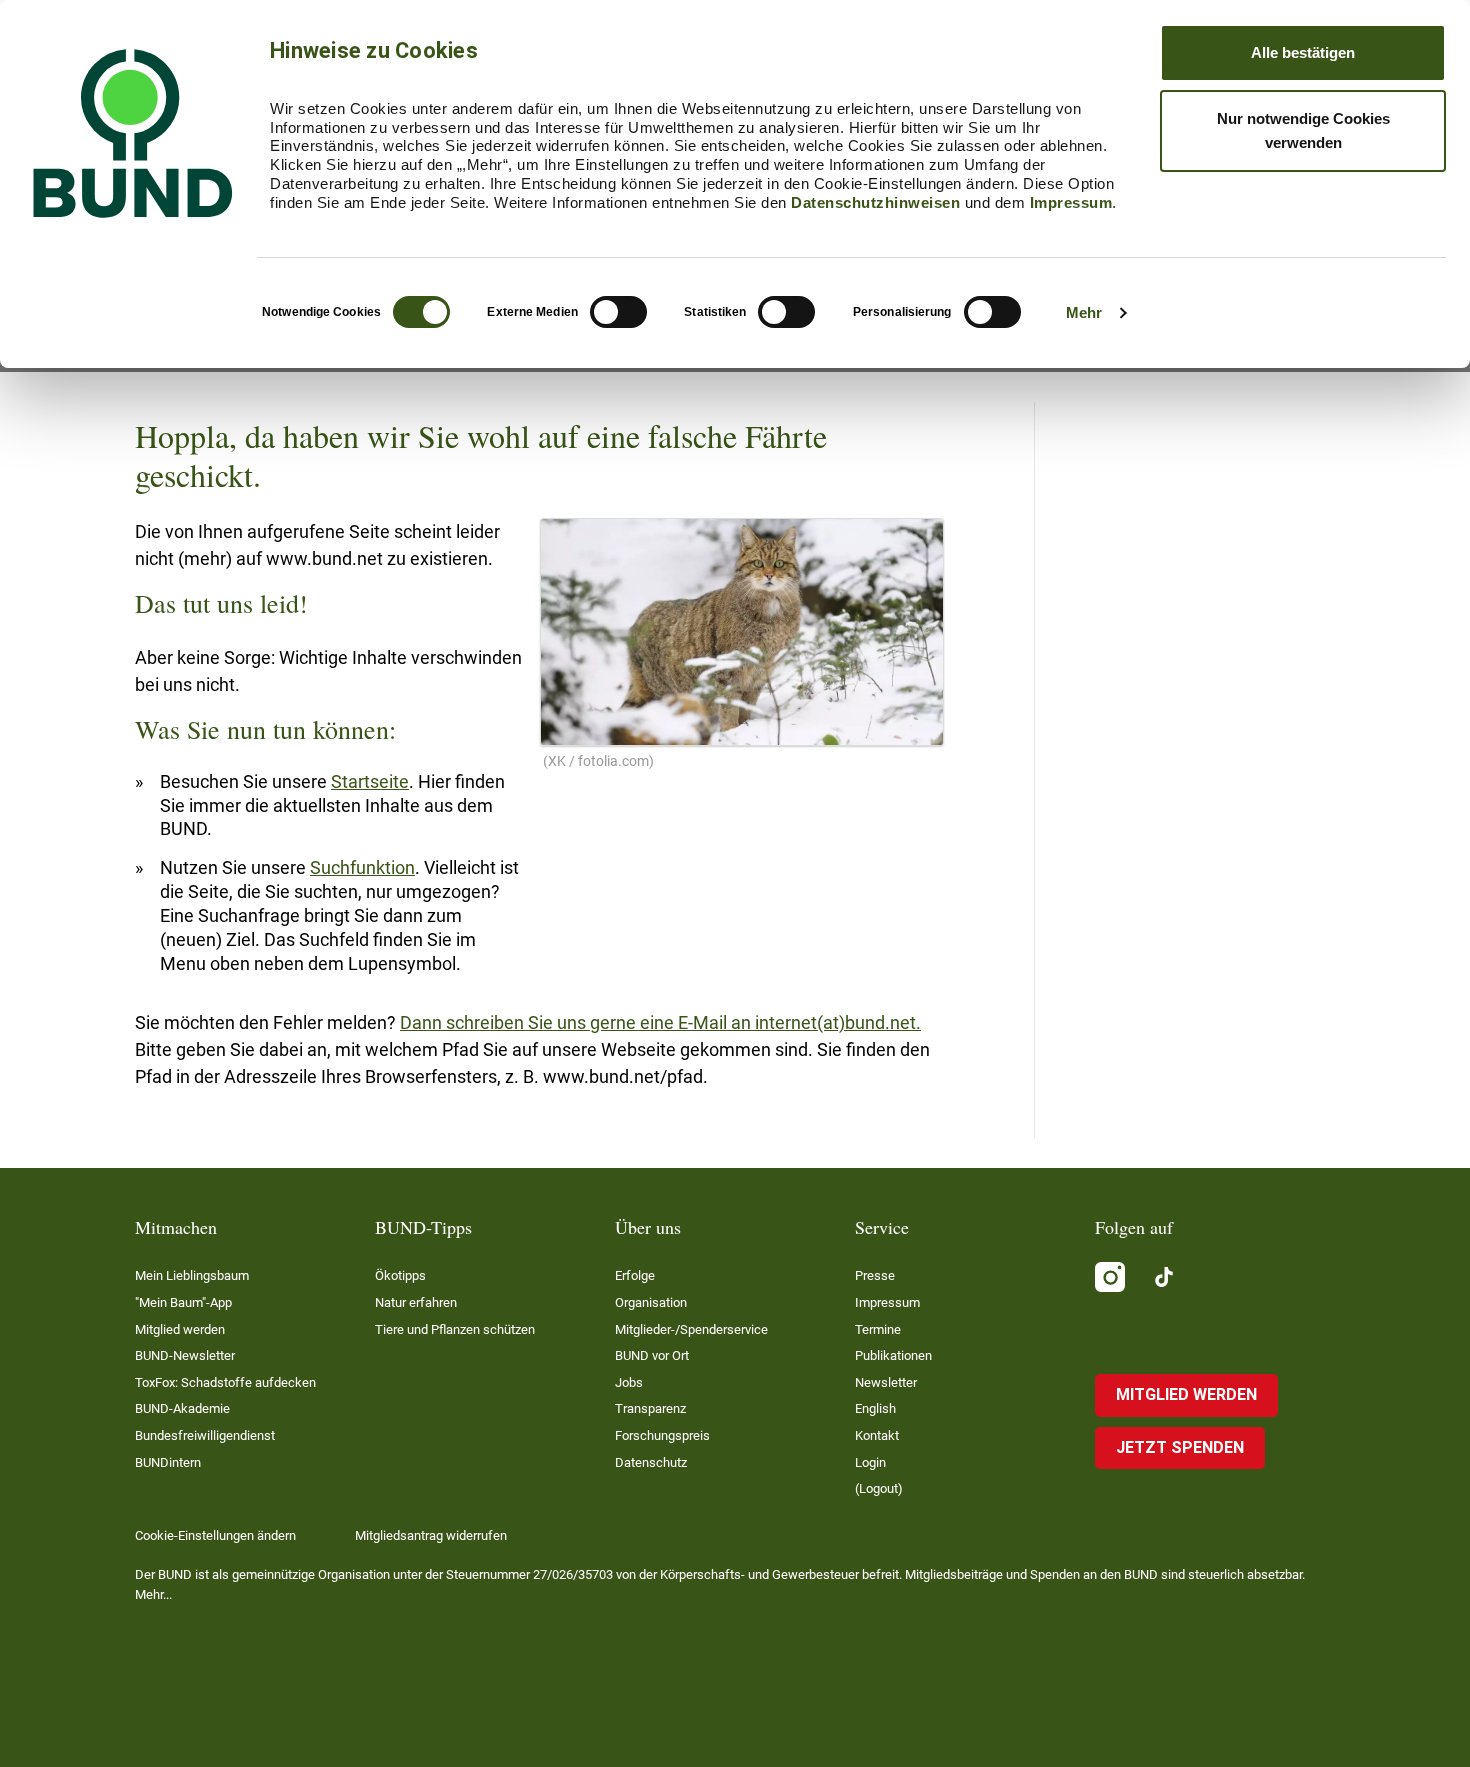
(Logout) (879, 1488)
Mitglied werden (180, 1329)
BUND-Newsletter (185, 1355)
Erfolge (635, 1275)
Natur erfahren (416, 1302)
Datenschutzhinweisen (875, 202)
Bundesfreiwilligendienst (205, 1435)
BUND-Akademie (182, 1408)
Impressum (1071, 202)
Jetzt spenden (1180, 1447)
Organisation (651, 1302)
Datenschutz (651, 1462)
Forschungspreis (662, 1435)
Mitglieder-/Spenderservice (691, 1329)
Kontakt (877, 1435)
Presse (875, 1275)
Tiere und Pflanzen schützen (455, 1329)
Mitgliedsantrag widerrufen (431, 1535)
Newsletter (886, 1382)
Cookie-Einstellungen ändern (215, 1535)
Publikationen (893, 1355)
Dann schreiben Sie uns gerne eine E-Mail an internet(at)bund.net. (660, 1022)
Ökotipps (400, 1275)
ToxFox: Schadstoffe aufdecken (225, 1382)
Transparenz (650, 1408)
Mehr (1084, 312)
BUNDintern (168, 1462)
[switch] (618, 312)
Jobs (629, 1382)
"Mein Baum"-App (183, 1302)
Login (870, 1462)
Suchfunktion (362, 867)
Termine (878, 1329)
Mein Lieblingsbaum (192, 1275)
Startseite (370, 781)
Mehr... (153, 1594)
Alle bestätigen (1303, 52)
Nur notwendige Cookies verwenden (1303, 130)
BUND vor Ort (652, 1355)
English (875, 1408)
